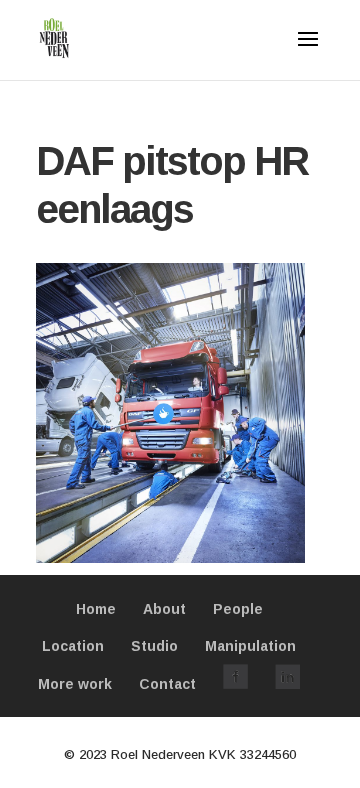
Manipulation (250, 646)
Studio (154, 646)
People (238, 609)
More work (75, 684)
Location (73, 646)
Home (96, 609)
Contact (167, 684)
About (164, 609)
